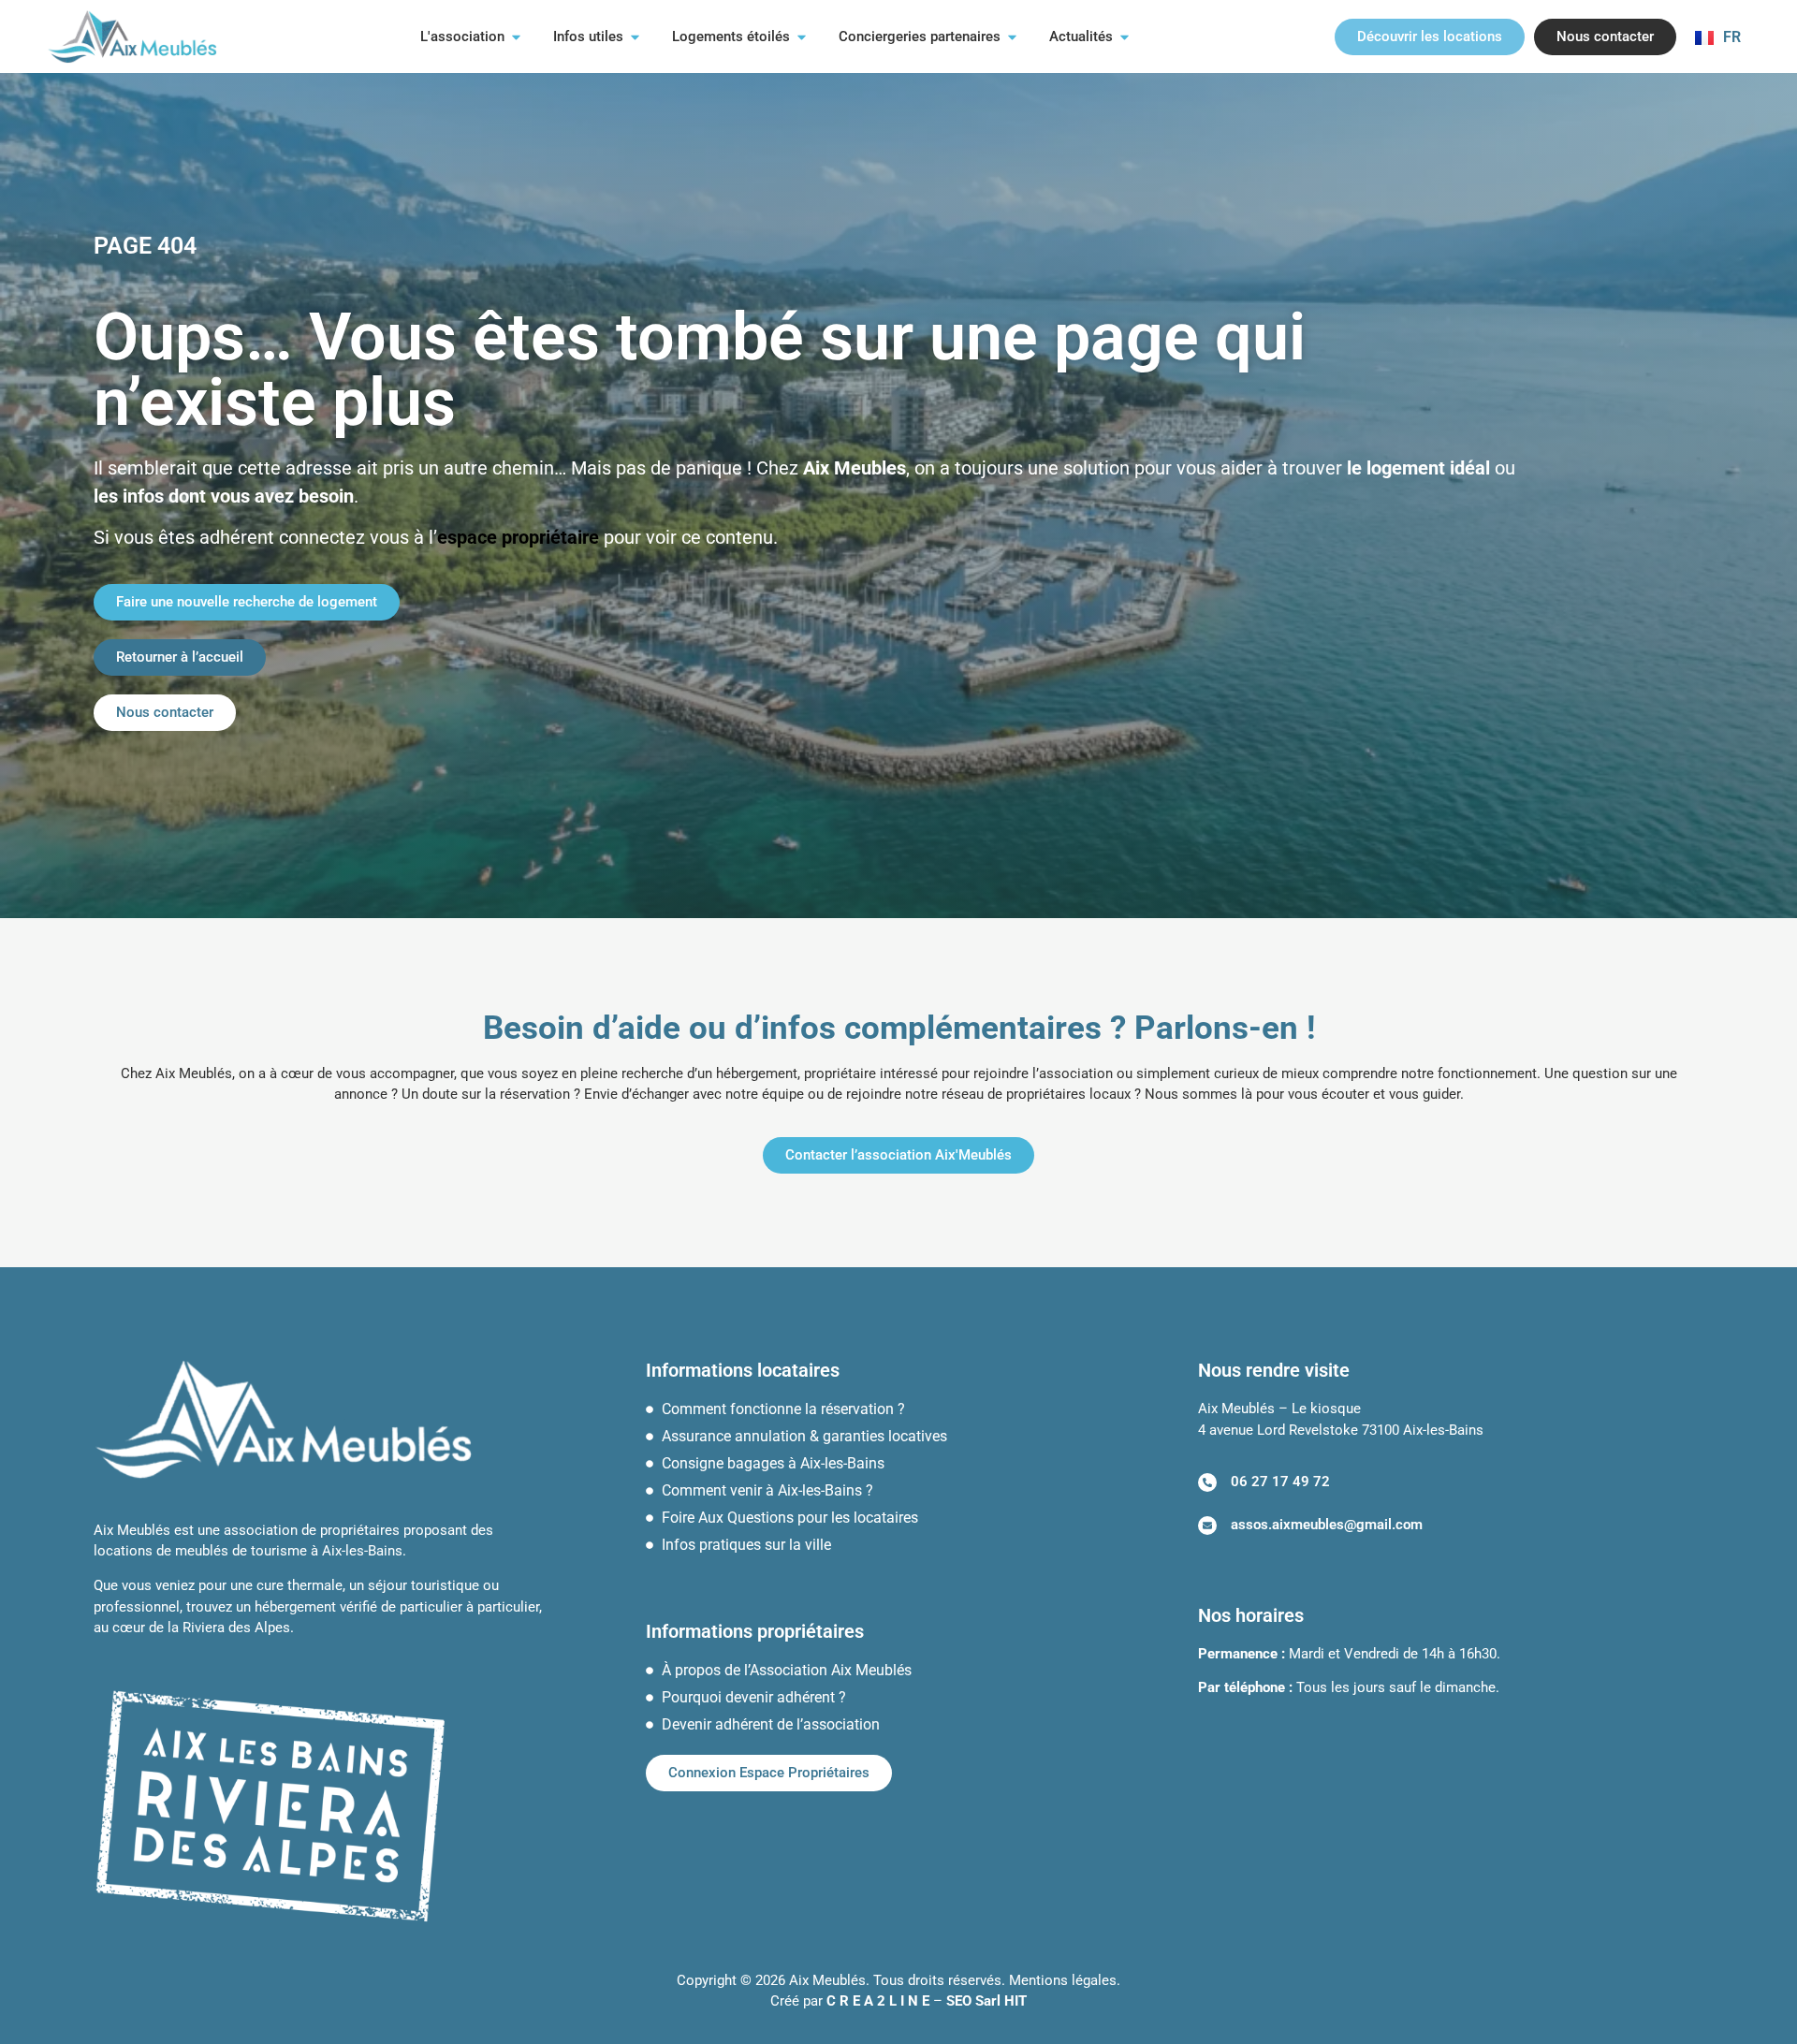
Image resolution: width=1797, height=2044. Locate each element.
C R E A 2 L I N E (878, 2001)
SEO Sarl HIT (986, 2001)
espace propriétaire (518, 537)
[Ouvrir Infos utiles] (635, 37)
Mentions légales (1063, 1980)
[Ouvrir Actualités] (1125, 37)
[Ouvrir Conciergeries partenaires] (1012, 37)
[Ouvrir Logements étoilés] (802, 37)
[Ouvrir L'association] (516, 37)
